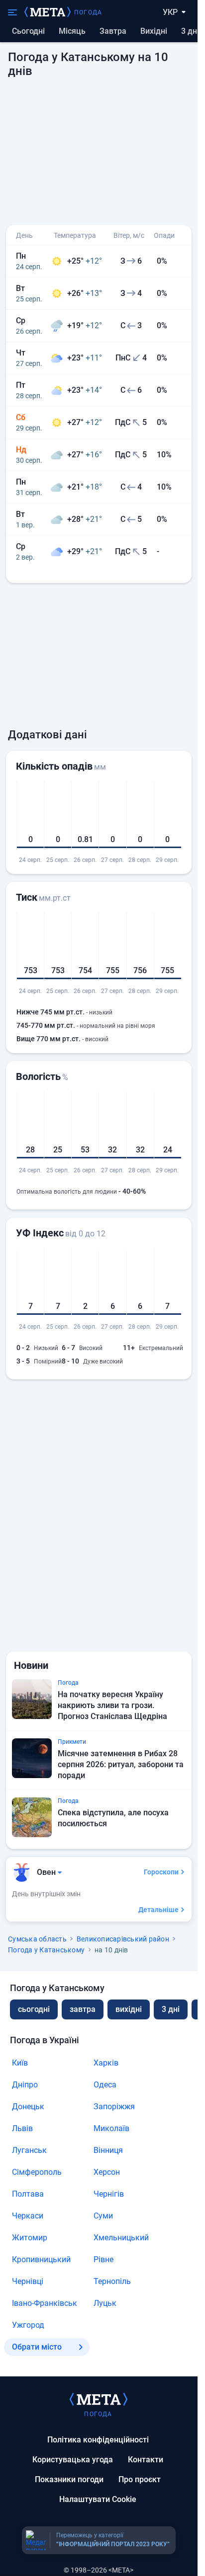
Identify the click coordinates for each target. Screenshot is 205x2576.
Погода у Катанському (46, 1950)
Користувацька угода (73, 2460)
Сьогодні (28, 31)
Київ (20, 2063)
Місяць (72, 31)
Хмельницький (121, 2238)
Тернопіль (112, 2281)
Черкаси (28, 2216)
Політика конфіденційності (98, 2440)
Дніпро (25, 2085)
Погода (88, 12)
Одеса (105, 2085)
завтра (83, 2009)
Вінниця (108, 2150)
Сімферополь (37, 2172)
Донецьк (28, 2107)
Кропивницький (41, 2259)
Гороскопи (161, 1872)
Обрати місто (37, 2347)
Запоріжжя (114, 2107)
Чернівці (28, 2281)
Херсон (107, 2172)
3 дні (190, 31)
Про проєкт (140, 2479)
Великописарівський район (123, 1939)
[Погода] (99, 2399)
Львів (22, 2128)
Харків (106, 2063)
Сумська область (37, 1939)
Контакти (146, 2460)
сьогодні (34, 2009)
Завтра (113, 31)
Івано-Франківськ (45, 2303)
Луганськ (29, 2150)
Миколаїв (111, 2128)
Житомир (30, 2238)
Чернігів (109, 2194)
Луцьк (105, 2303)
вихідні (154, 31)
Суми (103, 2216)
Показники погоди (69, 2479)
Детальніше (158, 1910)
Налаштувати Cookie (98, 2499)
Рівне (103, 2259)
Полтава (28, 2194)
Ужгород (28, 2325)
